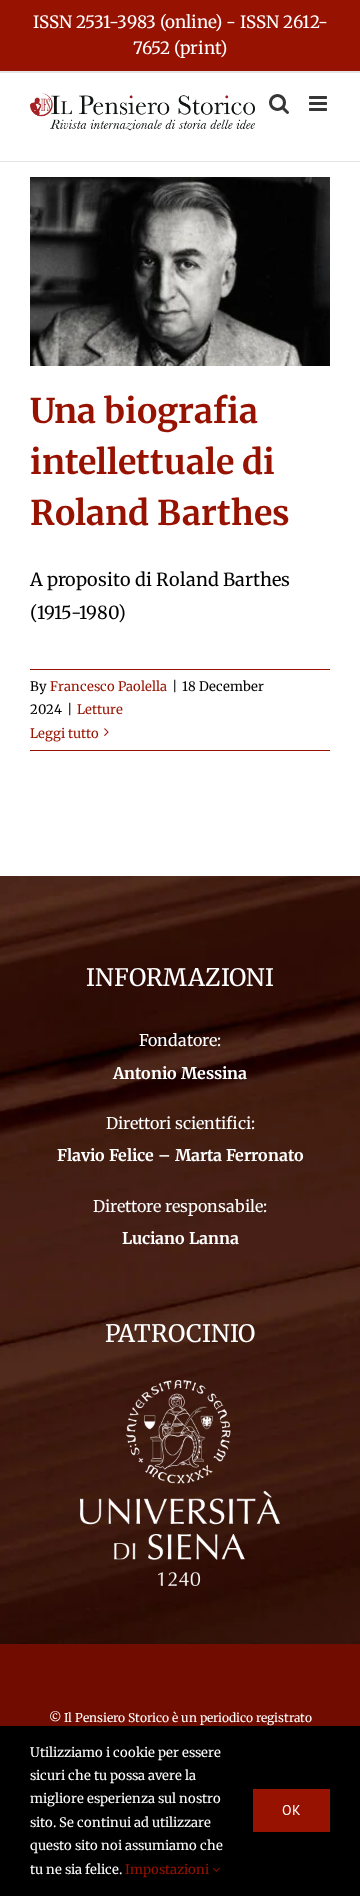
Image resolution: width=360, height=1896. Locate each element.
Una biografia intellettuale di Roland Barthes (160, 462)
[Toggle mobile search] (279, 103)
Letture (100, 709)
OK (291, 1810)
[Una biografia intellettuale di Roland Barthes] (180, 271)
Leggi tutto (64, 733)
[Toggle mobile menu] (319, 103)
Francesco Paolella (108, 686)
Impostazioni (168, 1869)
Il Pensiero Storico (118, 1717)
